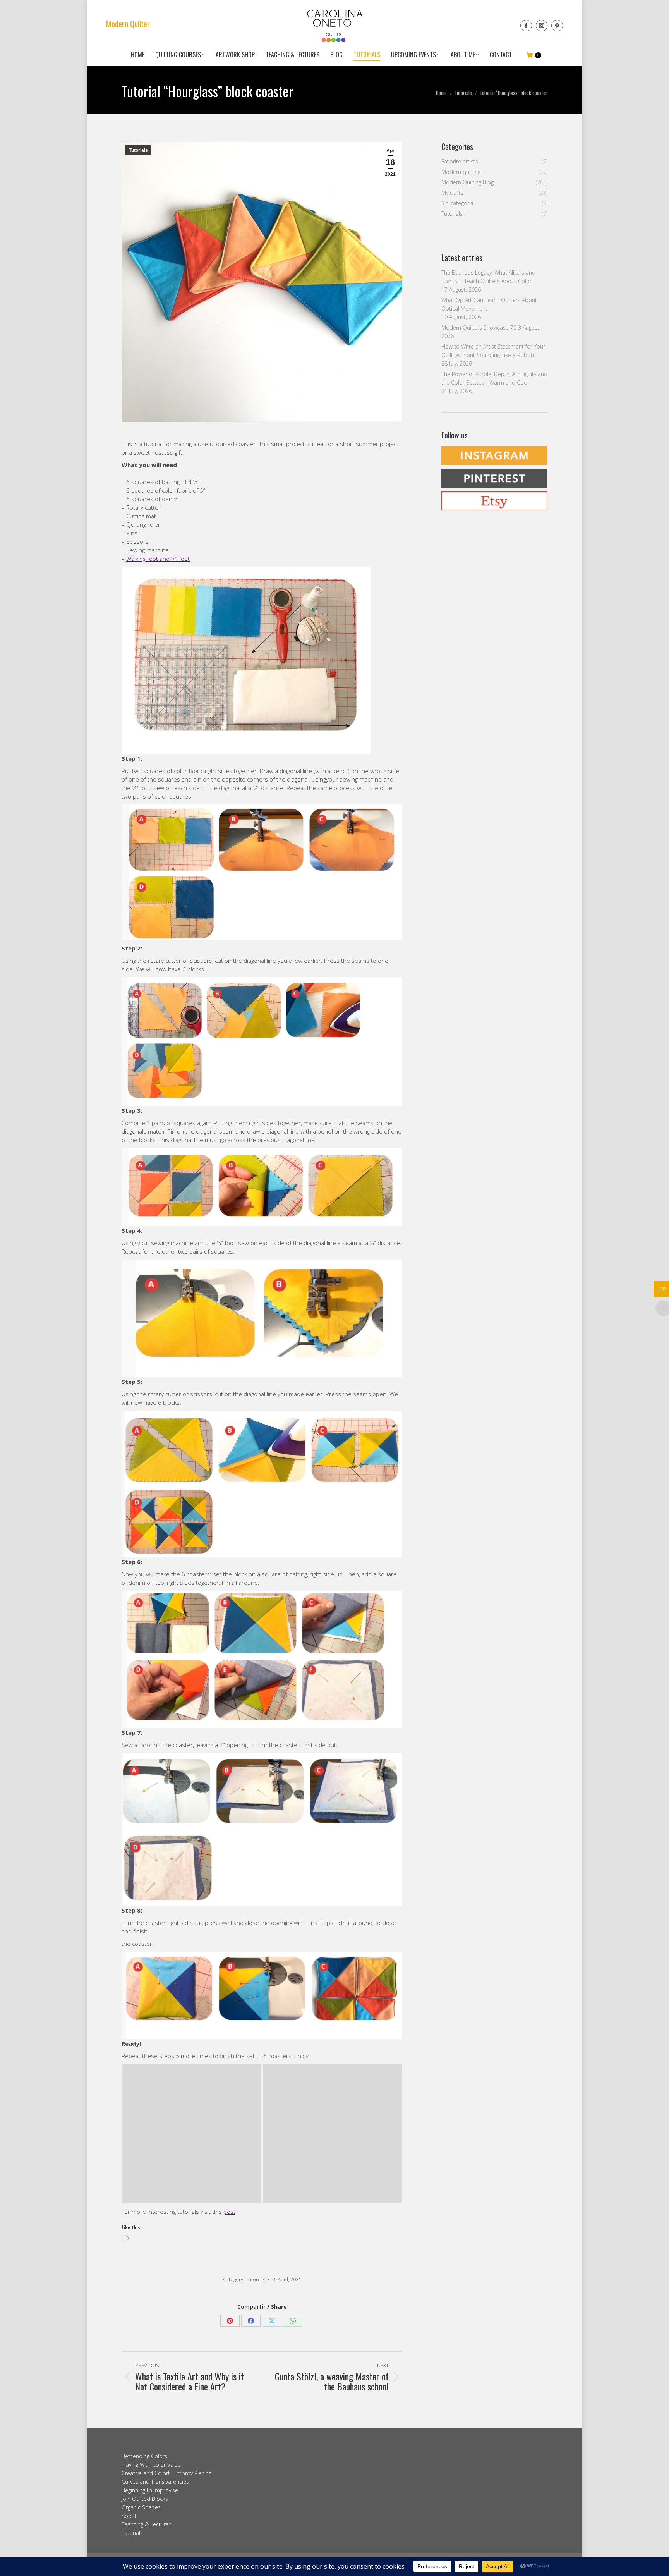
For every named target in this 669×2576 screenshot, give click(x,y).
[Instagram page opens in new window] (542, 26)
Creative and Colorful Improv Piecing (166, 2473)
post (229, 2212)
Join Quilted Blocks (145, 2499)
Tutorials (138, 150)
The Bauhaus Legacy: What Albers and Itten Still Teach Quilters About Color (488, 277)
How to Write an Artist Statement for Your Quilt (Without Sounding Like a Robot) (493, 351)
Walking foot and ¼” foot (158, 559)
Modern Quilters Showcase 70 (479, 327)
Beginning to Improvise (150, 2490)
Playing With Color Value (151, 2465)
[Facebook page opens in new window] (526, 26)
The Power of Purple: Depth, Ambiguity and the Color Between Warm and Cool (494, 378)
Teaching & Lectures (147, 2524)
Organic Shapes (141, 2507)
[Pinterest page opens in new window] (557, 26)
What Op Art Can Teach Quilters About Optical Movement (489, 304)
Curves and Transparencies (155, 2482)
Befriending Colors (144, 2456)
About (129, 2516)
